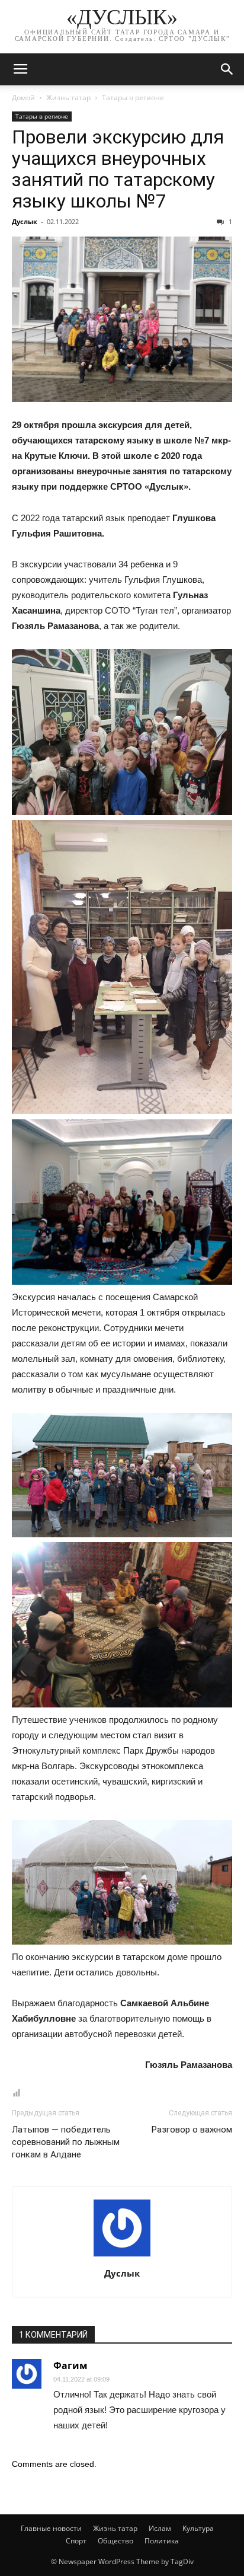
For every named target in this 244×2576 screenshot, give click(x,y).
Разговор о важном (192, 2130)
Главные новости (51, 2528)
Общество (115, 2541)
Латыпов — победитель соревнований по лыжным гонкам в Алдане (66, 2142)
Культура (198, 2528)
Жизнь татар (68, 98)
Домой (23, 98)
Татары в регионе (133, 98)
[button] (227, 69)
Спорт (76, 2541)
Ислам (160, 2528)
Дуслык (25, 221)
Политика (162, 2541)
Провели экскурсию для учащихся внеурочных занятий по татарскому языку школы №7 (118, 169)
